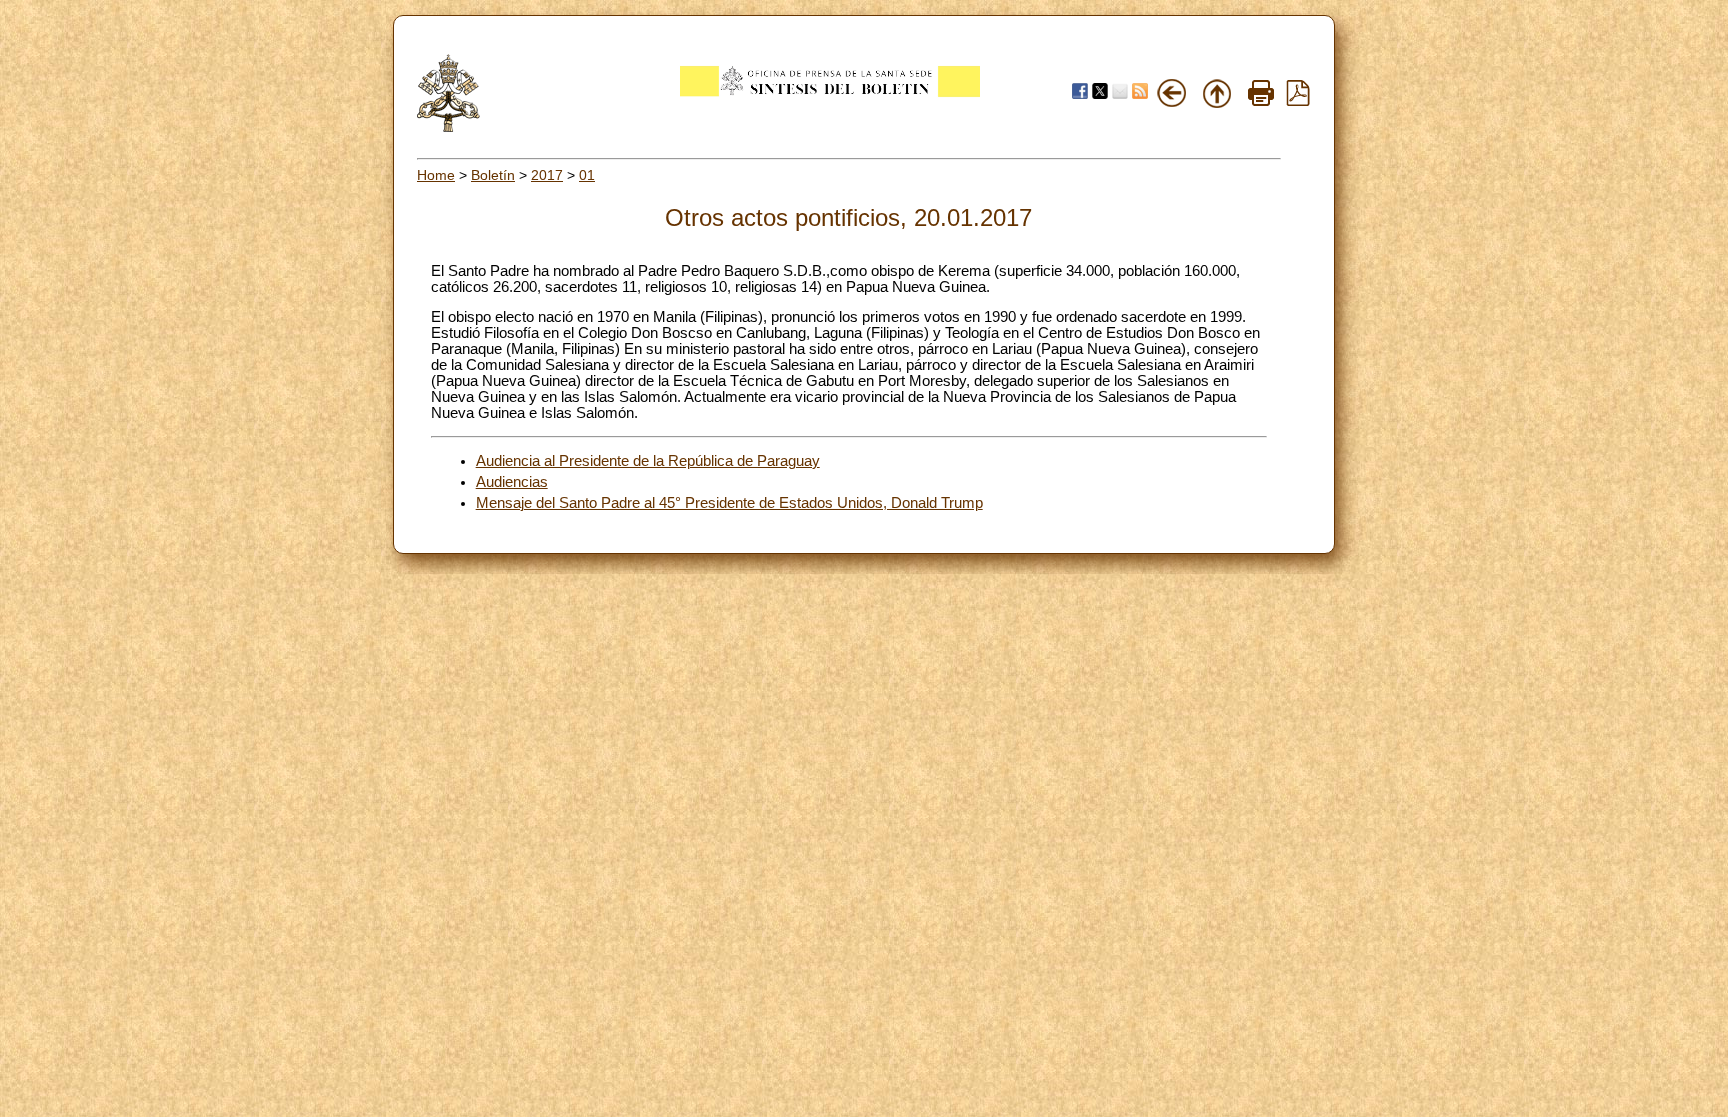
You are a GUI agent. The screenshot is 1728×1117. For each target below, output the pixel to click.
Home (436, 175)
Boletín (493, 175)
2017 (547, 175)
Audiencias (512, 482)
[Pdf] (1298, 101)
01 (587, 175)
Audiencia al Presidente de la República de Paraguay (648, 461)
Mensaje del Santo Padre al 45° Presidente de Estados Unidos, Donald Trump (729, 503)
